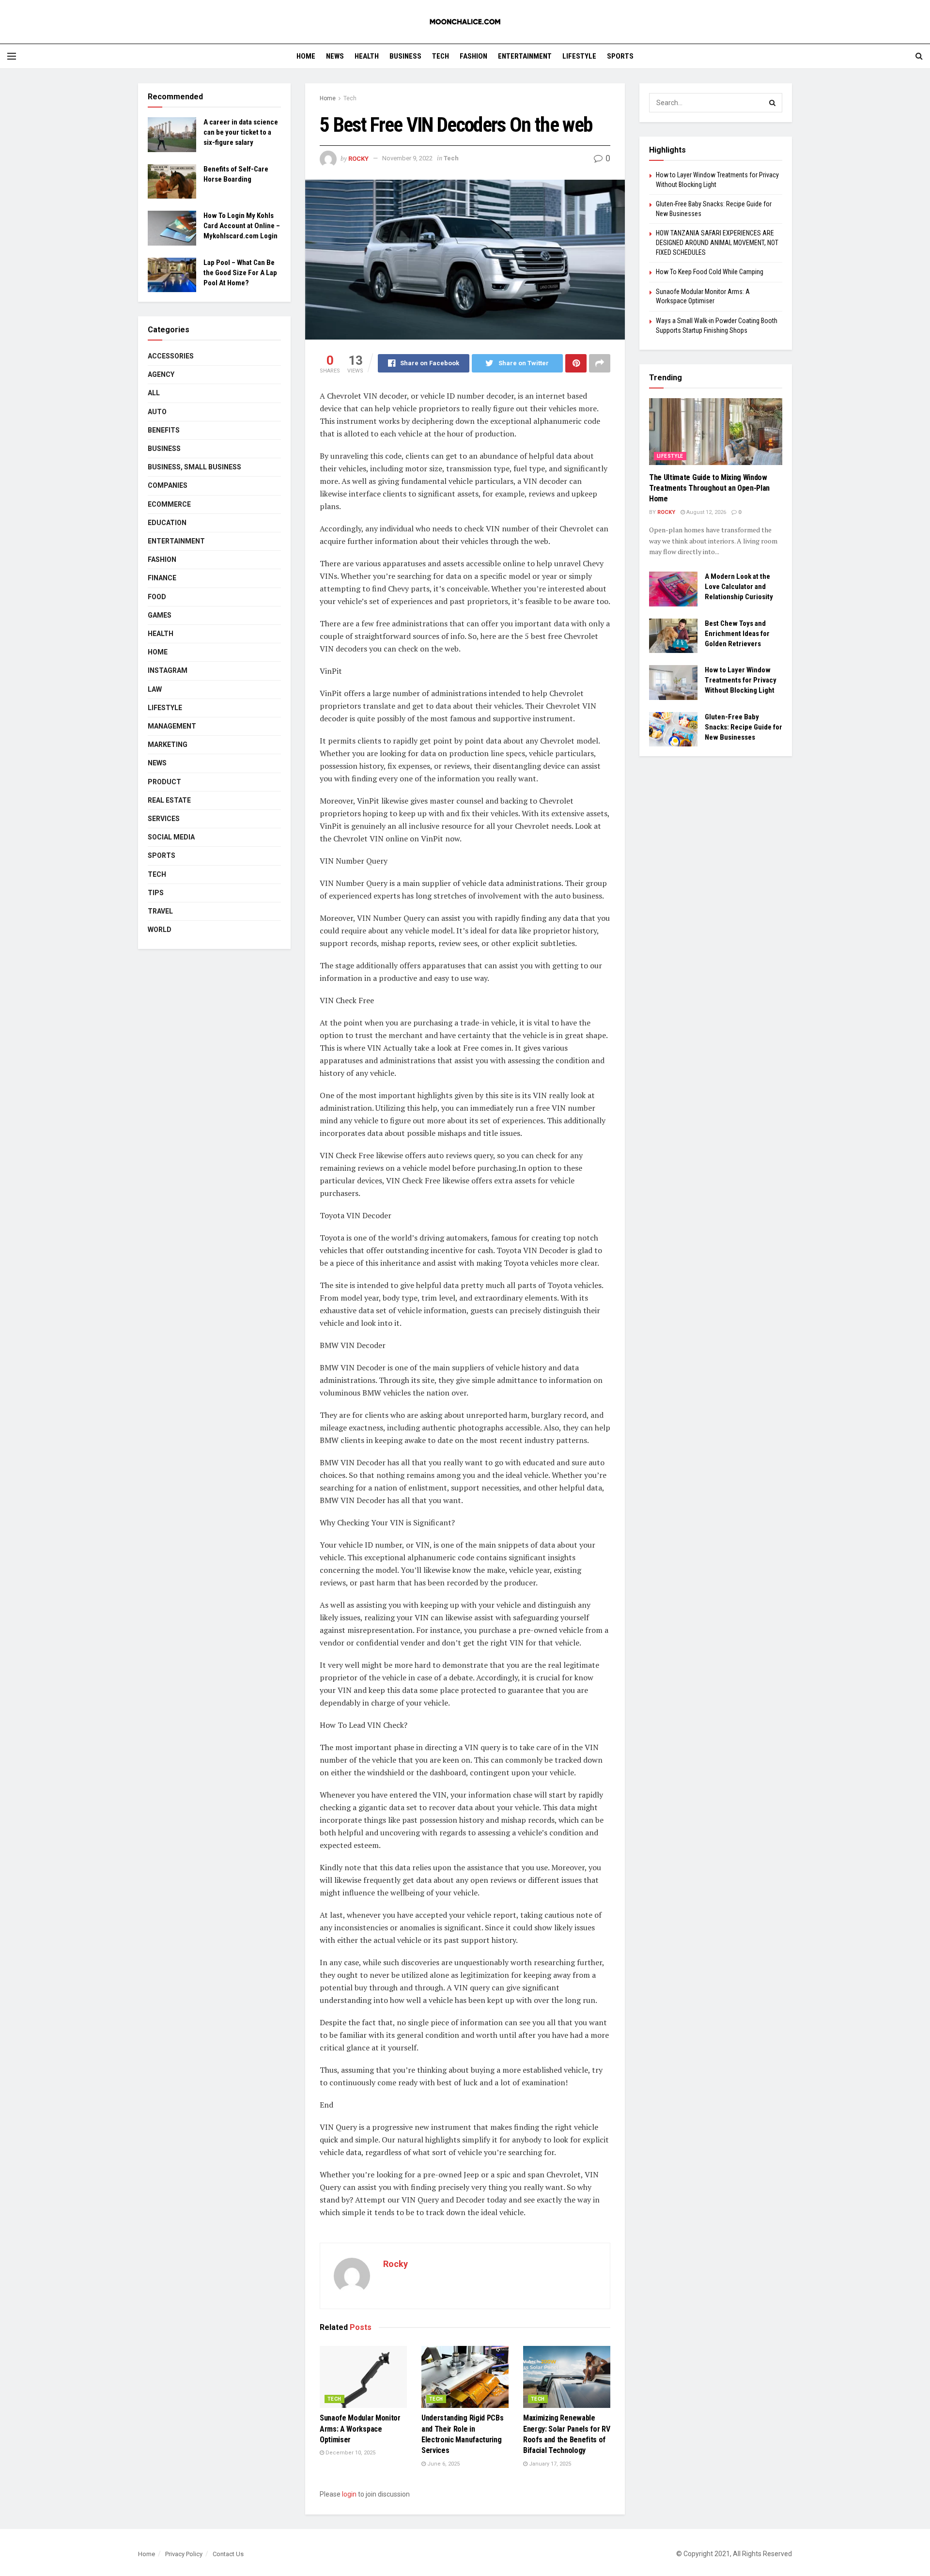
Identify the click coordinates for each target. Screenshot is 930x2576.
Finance (162, 578)
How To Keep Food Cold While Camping (710, 272)
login (349, 2494)
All (154, 393)
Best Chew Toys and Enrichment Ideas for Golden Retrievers (737, 634)
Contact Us (228, 2554)
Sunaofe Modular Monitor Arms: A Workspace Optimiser (360, 2429)
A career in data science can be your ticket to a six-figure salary (241, 132)
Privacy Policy (184, 2554)
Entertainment (525, 56)
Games (160, 615)
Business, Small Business (194, 467)
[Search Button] (773, 103)
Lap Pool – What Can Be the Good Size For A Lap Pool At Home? (240, 273)
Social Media (171, 837)
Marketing (168, 745)
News (335, 56)
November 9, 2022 (407, 158)
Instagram (168, 670)
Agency (161, 374)
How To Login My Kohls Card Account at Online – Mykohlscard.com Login (242, 226)
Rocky (358, 158)
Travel (160, 911)
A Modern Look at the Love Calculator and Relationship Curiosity (739, 587)
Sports (620, 56)
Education (167, 523)
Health (367, 56)
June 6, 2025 (443, 2464)
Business (405, 56)
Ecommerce (169, 504)
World (160, 930)
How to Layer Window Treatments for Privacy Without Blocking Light (741, 680)
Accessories (171, 356)
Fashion (473, 56)
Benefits (164, 430)
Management (172, 726)
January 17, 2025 (549, 2464)
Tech (441, 56)
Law (155, 689)
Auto (157, 412)
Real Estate (169, 800)
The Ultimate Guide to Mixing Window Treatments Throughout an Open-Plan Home (709, 488)
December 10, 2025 (350, 2453)
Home (306, 56)
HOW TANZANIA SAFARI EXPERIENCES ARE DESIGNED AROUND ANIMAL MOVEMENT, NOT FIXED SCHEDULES (717, 242)
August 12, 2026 (705, 512)
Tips (156, 893)
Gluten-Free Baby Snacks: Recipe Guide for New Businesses (744, 727)
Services (164, 819)
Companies (168, 485)
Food (157, 597)
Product (164, 782)
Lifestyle (579, 56)
